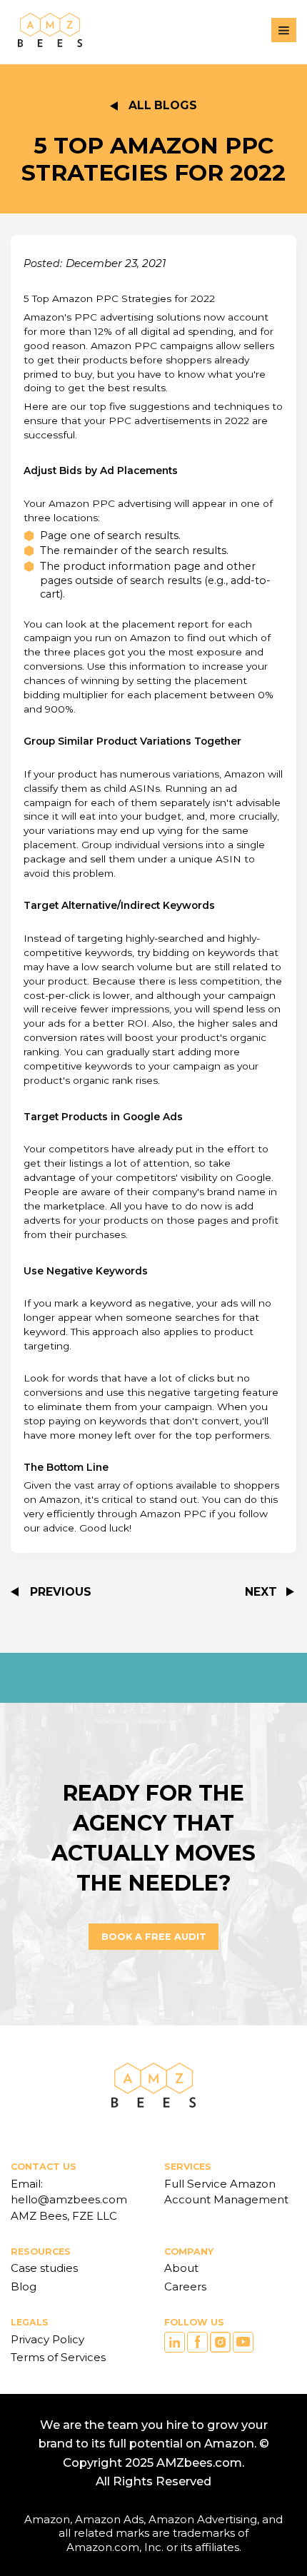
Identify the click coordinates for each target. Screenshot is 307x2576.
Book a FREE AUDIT (154, 1937)
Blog (24, 2286)
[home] (46, 30)
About (181, 2268)
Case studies (44, 2268)
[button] (284, 30)
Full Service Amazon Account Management (226, 2192)
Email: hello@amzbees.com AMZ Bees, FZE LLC (70, 2200)
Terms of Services (58, 2357)
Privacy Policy (47, 2339)
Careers (185, 2286)
